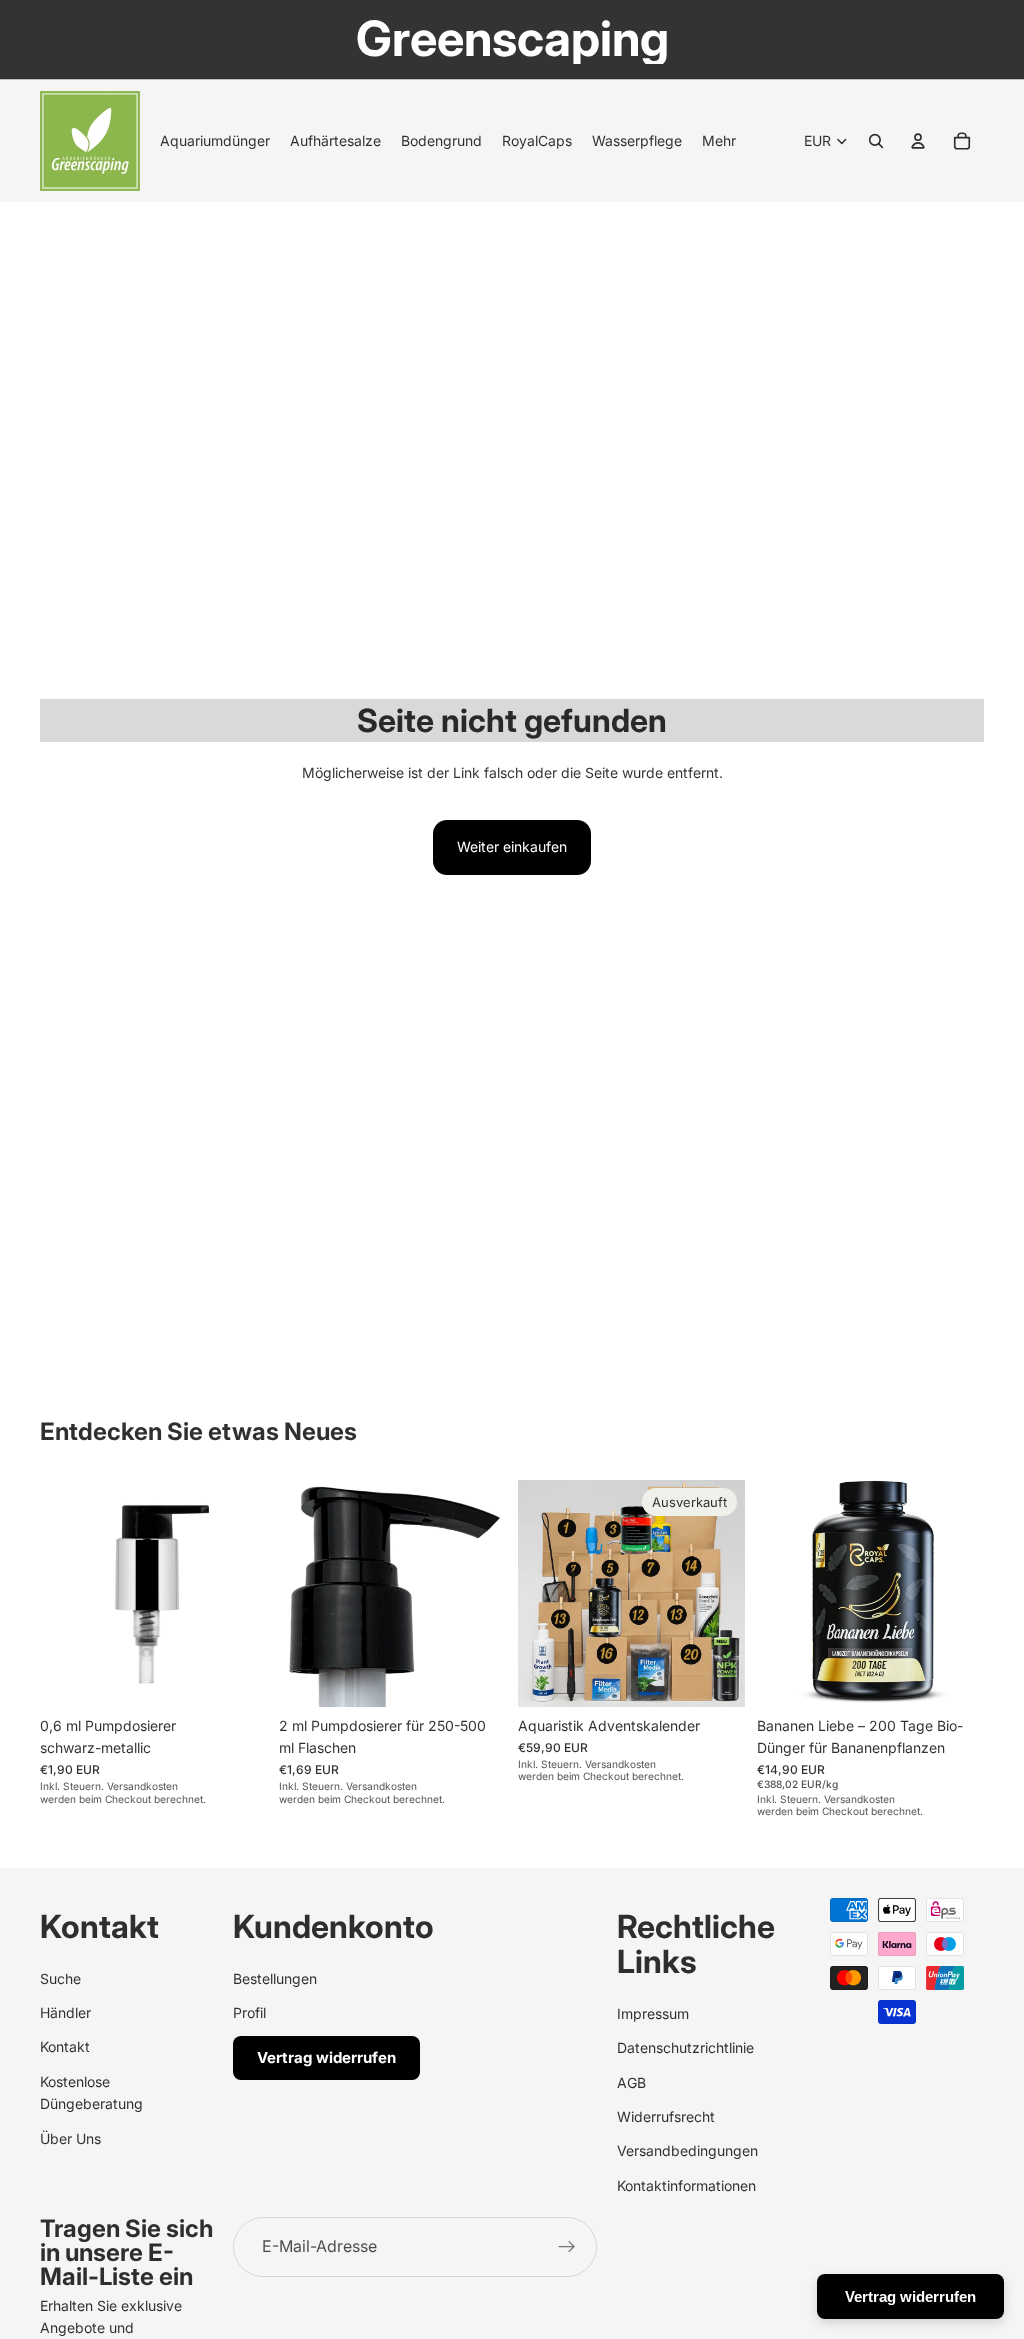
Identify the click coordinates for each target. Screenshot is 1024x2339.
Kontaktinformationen (686, 2184)
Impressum (653, 2012)
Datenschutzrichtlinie (685, 2047)
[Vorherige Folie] (779, 1593)
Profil (249, 2011)
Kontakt (65, 2046)
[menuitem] (719, 141)
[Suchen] (876, 141)
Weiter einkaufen (512, 846)
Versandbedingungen (687, 2150)
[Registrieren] (567, 2247)
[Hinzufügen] (236, 1676)
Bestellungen (275, 1977)
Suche (60, 1977)
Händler (65, 2011)
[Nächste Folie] (962, 1593)
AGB (631, 2081)
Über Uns (70, 2137)
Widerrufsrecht (666, 2115)
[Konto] (918, 141)
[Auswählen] (953, 1676)
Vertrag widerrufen (326, 2057)
